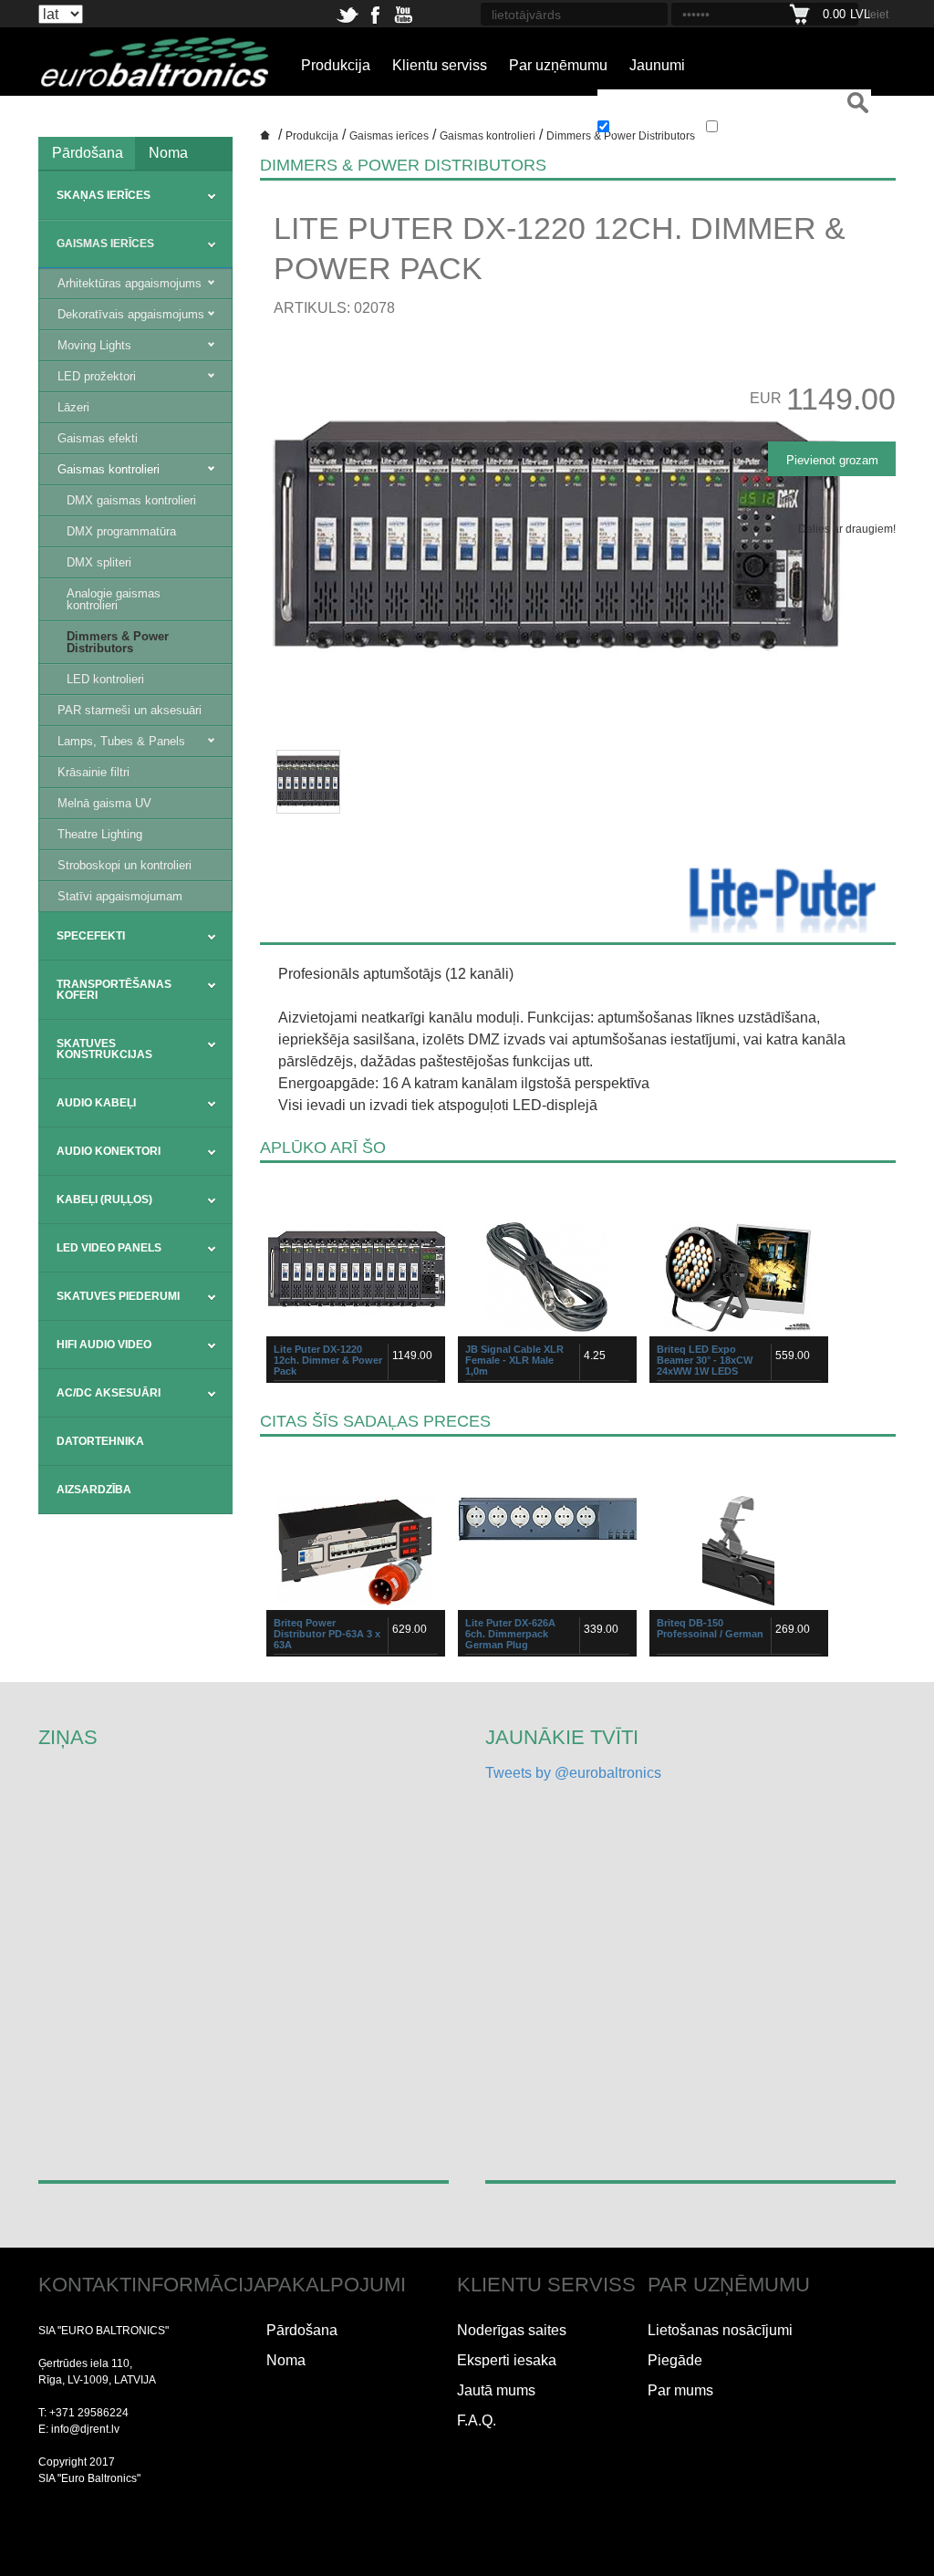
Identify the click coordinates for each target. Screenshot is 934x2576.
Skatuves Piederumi (118, 1296)
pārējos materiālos (761, 129)
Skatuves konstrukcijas (104, 1049)
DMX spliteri (99, 562)
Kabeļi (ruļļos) (104, 1200)
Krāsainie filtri (93, 772)
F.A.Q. (477, 2420)
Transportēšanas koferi (114, 990)
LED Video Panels (109, 1248)
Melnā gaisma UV (104, 803)
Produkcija (336, 65)
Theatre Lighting (100, 834)
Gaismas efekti (98, 438)
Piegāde (675, 2360)
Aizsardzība (94, 1490)
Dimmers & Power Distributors (118, 642)
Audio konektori (109, 1151)
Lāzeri (73, 407)
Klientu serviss (440, 65)
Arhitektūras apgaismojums (130, 283)
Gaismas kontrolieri (109, 469)
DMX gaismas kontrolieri (131, 500)
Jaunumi (657, 65)
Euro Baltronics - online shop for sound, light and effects (267, 141)
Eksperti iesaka (507, 2360)
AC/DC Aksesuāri (109, 1393)
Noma (168, 153)
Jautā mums (496, 2390)
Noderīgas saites (512, 2330)
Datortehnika (100, 1441)
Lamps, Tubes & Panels (121, 741)
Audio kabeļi (96, 1103)
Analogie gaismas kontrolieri (114, 599)
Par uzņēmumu (558, 65)
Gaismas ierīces (105, 244)
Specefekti (91, 936)
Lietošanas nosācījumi (720, 2330)
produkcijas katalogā (658, 129)
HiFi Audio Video (104, 1345)
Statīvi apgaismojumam (120, 896)
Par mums (680, 2390)
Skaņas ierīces (104, 195)
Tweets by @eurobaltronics (573, 1773)
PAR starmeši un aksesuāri (130, 710)
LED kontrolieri (105, 679)
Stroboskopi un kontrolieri (125, 865)
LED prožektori (97, 376)
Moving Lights (94, 345)
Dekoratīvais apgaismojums (131, 314)
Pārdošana (88, 153)
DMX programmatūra (121, 531)
